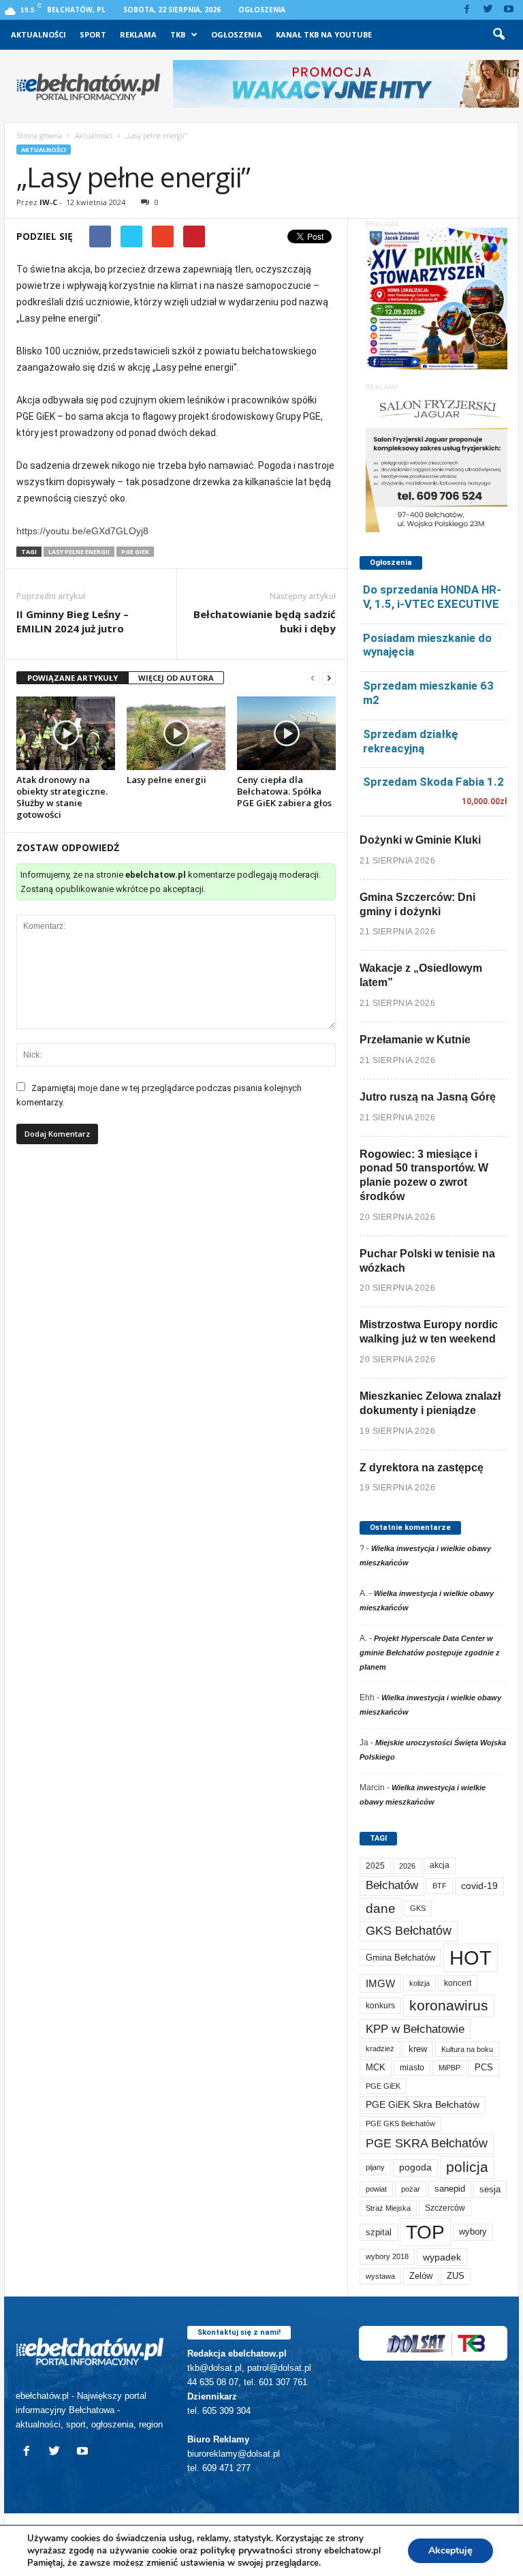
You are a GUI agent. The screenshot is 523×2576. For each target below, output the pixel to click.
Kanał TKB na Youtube (324, 34)
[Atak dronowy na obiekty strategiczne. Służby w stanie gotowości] (66, 733)
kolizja (419, 1983)
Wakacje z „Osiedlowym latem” (421, 975)
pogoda (415, 2167)
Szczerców (445, 2208)
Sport (93, 34)
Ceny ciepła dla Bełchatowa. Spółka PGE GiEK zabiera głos (284, 791)
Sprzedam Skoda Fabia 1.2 (433, 782)
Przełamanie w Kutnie (415, 1040)
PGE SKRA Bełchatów (427, 2143)
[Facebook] (466, 10)
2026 (407, 1866)
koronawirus (449, 2005)
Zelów (421, 2276)
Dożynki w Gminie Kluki (420, 840)
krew (418, 2049)
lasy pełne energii (79, 552)
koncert (458, 1983)
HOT (471, 1958)
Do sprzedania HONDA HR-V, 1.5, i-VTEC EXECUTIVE (432, 597)
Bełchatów (392, 1885)
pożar (411, 2189)
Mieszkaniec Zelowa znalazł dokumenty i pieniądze (430, 1403)
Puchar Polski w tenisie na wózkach (427, 1261)
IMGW (380, 1983)
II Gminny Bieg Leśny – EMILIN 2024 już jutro (73, 621)
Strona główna (39, 136)
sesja (490, 2189)
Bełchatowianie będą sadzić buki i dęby (265, 621)
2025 (375, 1866)
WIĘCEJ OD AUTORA (176, 678)
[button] (498, 35)
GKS (418, 1908)
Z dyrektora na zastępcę (422, 1468)
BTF (440, 1886)
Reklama (138, 34)
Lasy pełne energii (167, 780)
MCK (376, 2067)
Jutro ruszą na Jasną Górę (428, 1097)
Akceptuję (450, 2550)
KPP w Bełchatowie (415, 2029)
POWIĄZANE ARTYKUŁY (73, 678)
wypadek (442, 2257)
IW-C (48, 202)
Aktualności (38, 34)
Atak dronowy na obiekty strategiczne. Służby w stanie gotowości (62, 797)
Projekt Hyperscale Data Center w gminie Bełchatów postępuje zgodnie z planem (430, 1653)
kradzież (380, 2049)
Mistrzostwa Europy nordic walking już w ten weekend (429, 1332)
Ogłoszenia (262, 10)
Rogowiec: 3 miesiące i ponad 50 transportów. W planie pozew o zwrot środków (424, 1175)
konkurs (380, 2006)
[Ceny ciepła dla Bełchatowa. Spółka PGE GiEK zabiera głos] (286, 733)
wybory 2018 (387, 2256)
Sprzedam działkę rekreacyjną (411, 741)
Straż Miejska (388, 2208)
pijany (375, 2167)
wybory (473, 2232)
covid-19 (479, 1886)
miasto (412, 2068)
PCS (484, 2068)
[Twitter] (488, 10)
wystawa (380, 2276)
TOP (425, 2232)
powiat (376, 2189)
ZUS (456, 2276)
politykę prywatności (247, 2550)
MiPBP (449, 2068)
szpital (379, 2232)
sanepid (450, 2189)
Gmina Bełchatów (400, 1958)
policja (467, 2167)
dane (381, 1908)
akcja (440, 1865)
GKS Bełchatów (409, 1931)
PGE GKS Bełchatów (400, 2123)
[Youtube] (509, 10)
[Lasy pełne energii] (176, 733)
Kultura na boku (467, 2049)
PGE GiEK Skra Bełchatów (423, 2105)
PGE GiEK (135, 552)
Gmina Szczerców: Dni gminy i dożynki (417, 904)
